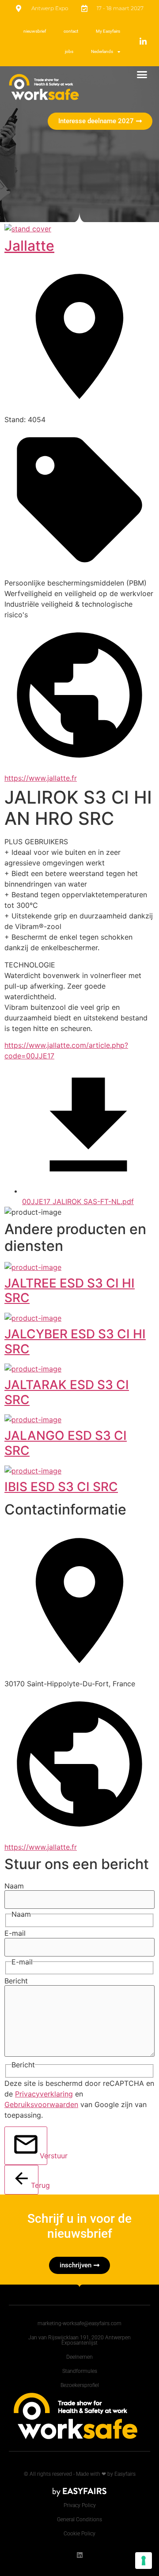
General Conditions (79, 2519)
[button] (142, 75)
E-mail (15, 1933)
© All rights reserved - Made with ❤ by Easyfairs (80, 2474)
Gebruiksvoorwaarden (41, 2104)
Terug (35, 2185)
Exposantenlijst (79, 2343)
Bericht (16, 1981)
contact (71, 31)
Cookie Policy (79, 2534)
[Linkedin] (80, 2555)
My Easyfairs (108, 31)
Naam (14, 1886)
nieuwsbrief (35, 31)
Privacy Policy (80, 2505)
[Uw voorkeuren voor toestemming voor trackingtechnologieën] (144, 2561)
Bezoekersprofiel (80, 2385)
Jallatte (29, 246)
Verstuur (44, 2156)
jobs (69, 51)
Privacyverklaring (44, 2094)
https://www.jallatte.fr (41, 778)
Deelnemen (79, 2357)
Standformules (80, 2371)
